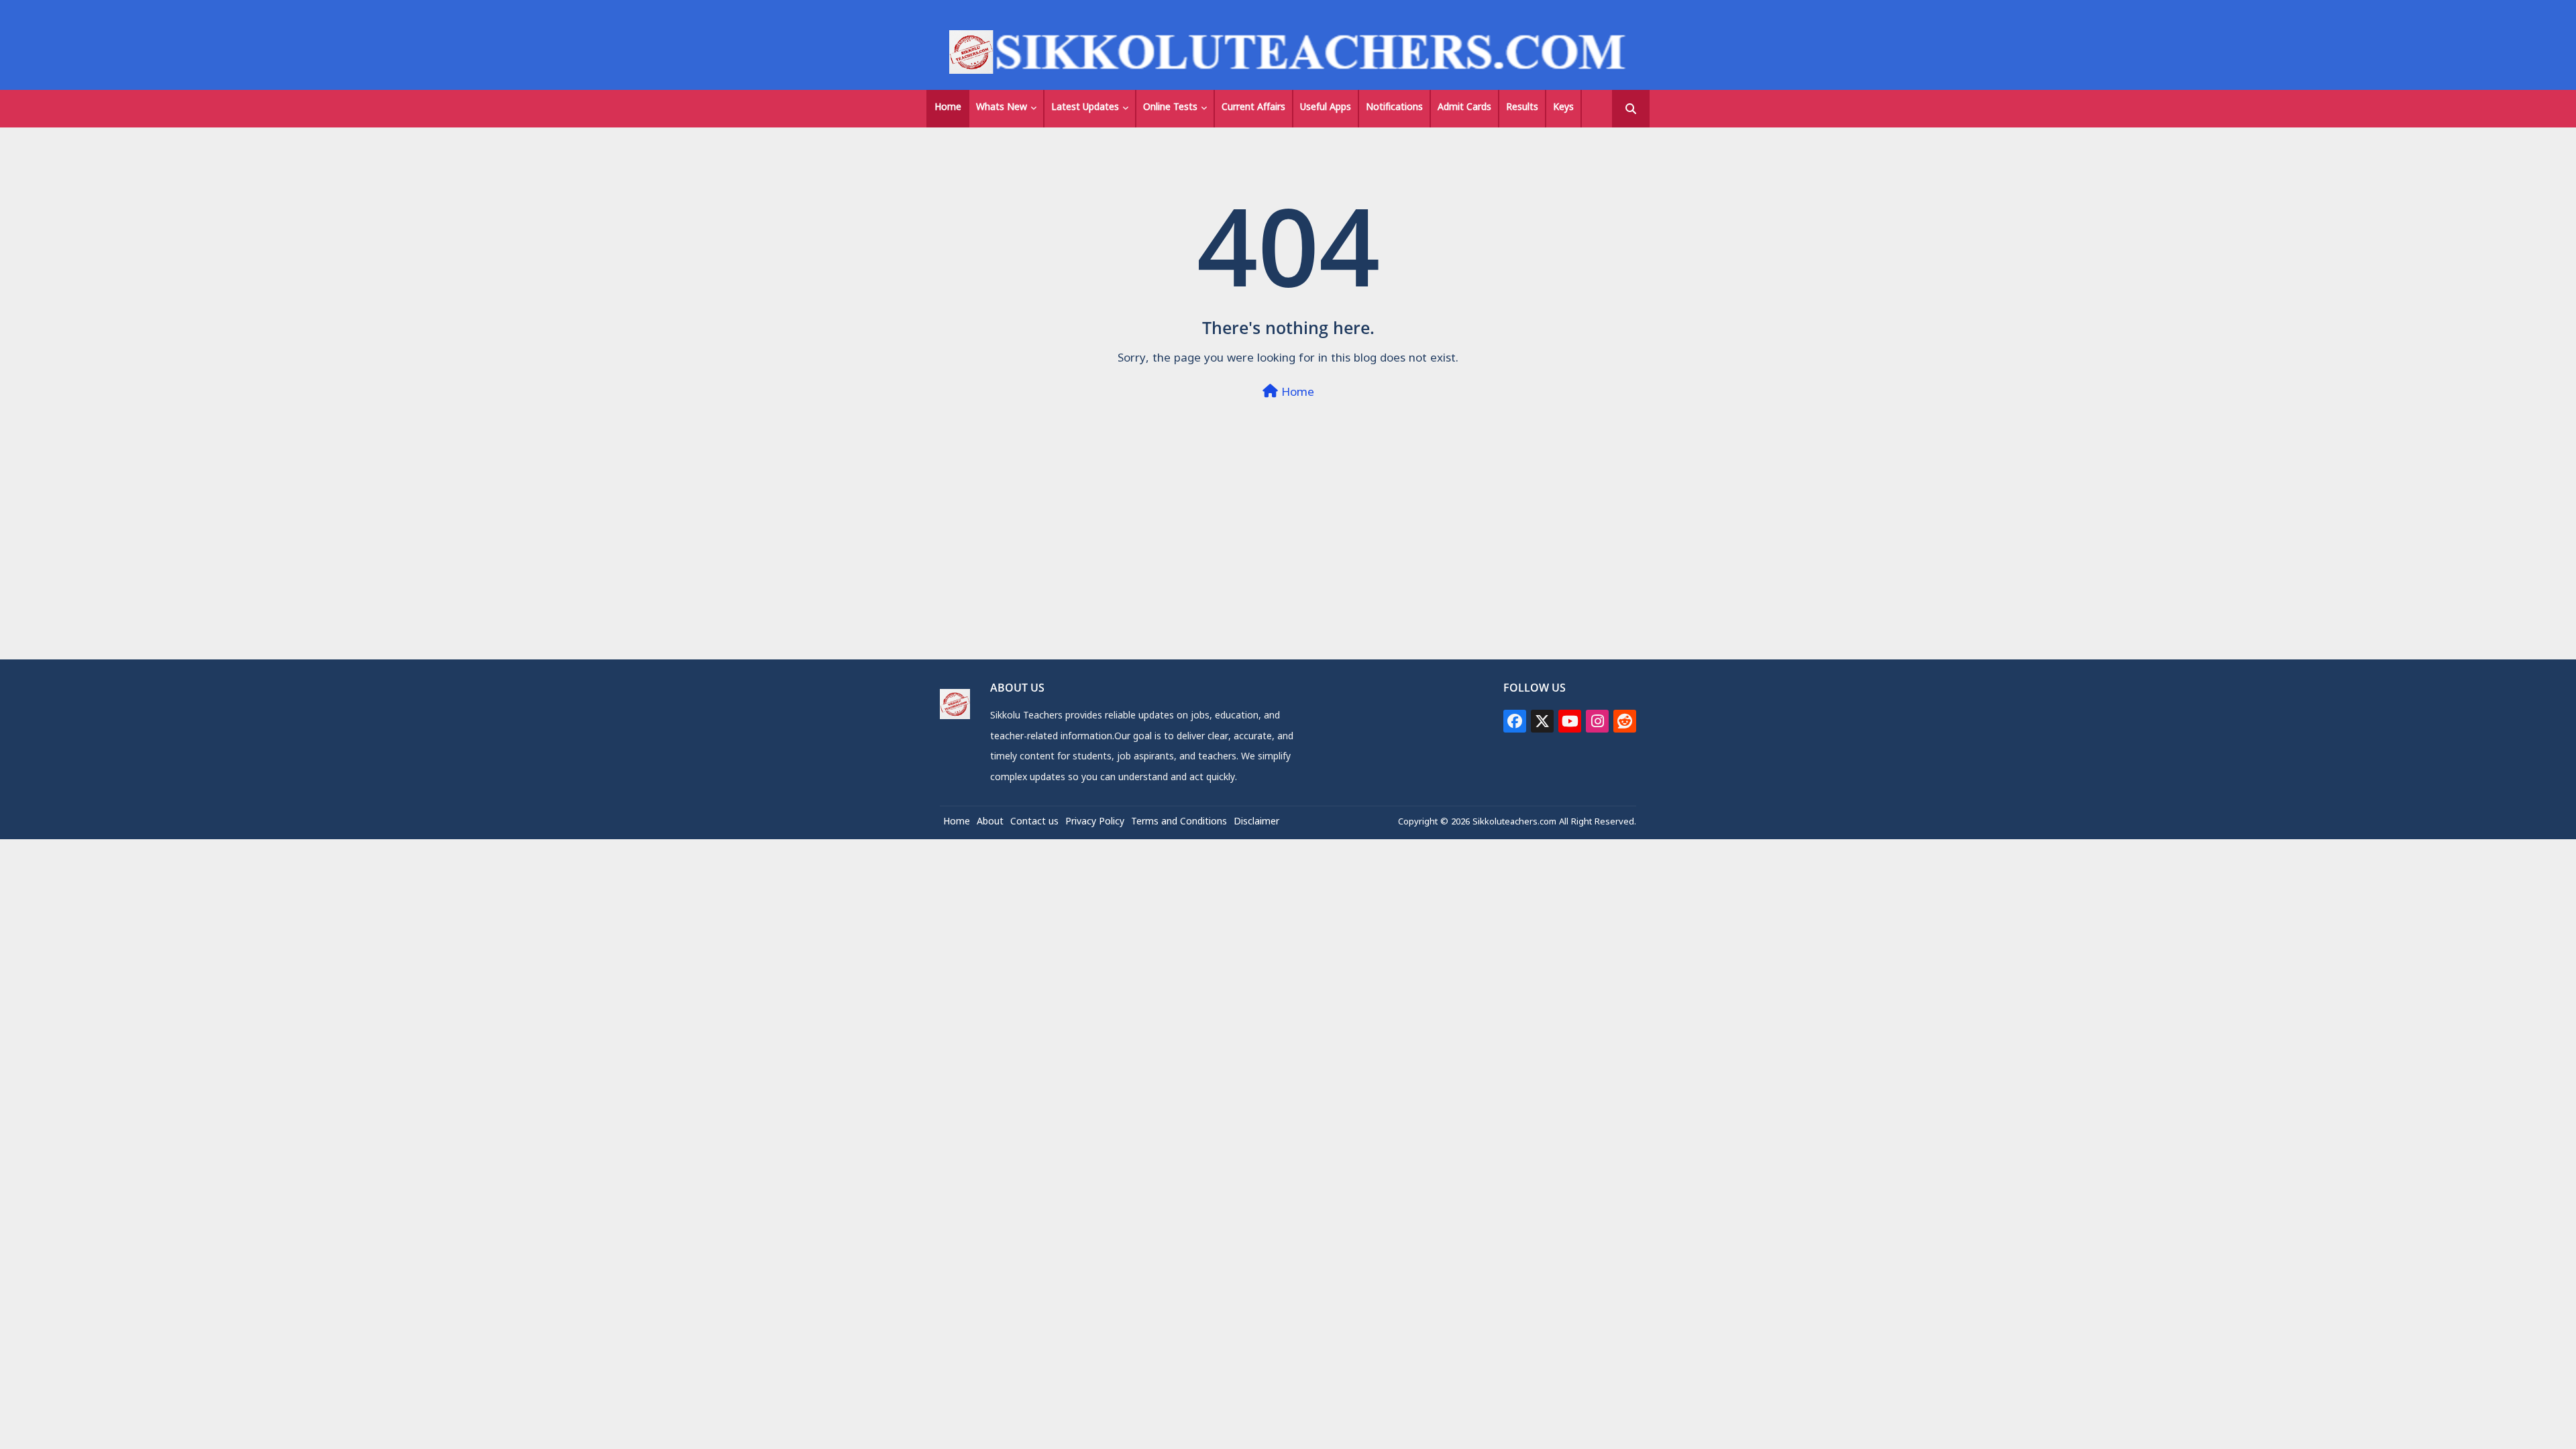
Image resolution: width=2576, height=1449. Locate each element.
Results (1522, 108)
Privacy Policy (1095, 823)
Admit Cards (1464, 108)
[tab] (948, 109)
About (990, 823)
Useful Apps (1326, 108)
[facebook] (1515, 721)
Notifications (1394, 108)
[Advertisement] (1288, 565)
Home (948, 108)
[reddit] (1625, 721)
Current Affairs (1253, 108)
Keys (1563, 108)
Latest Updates (1085, 108)
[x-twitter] (1542, 721)
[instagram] (1597, 721)
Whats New (1002, 108)
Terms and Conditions (1179, 823)
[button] (1631, 109)
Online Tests (1170, 108)
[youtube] (1570, 721)
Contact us (1034, 823)
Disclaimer (1256, 823)
